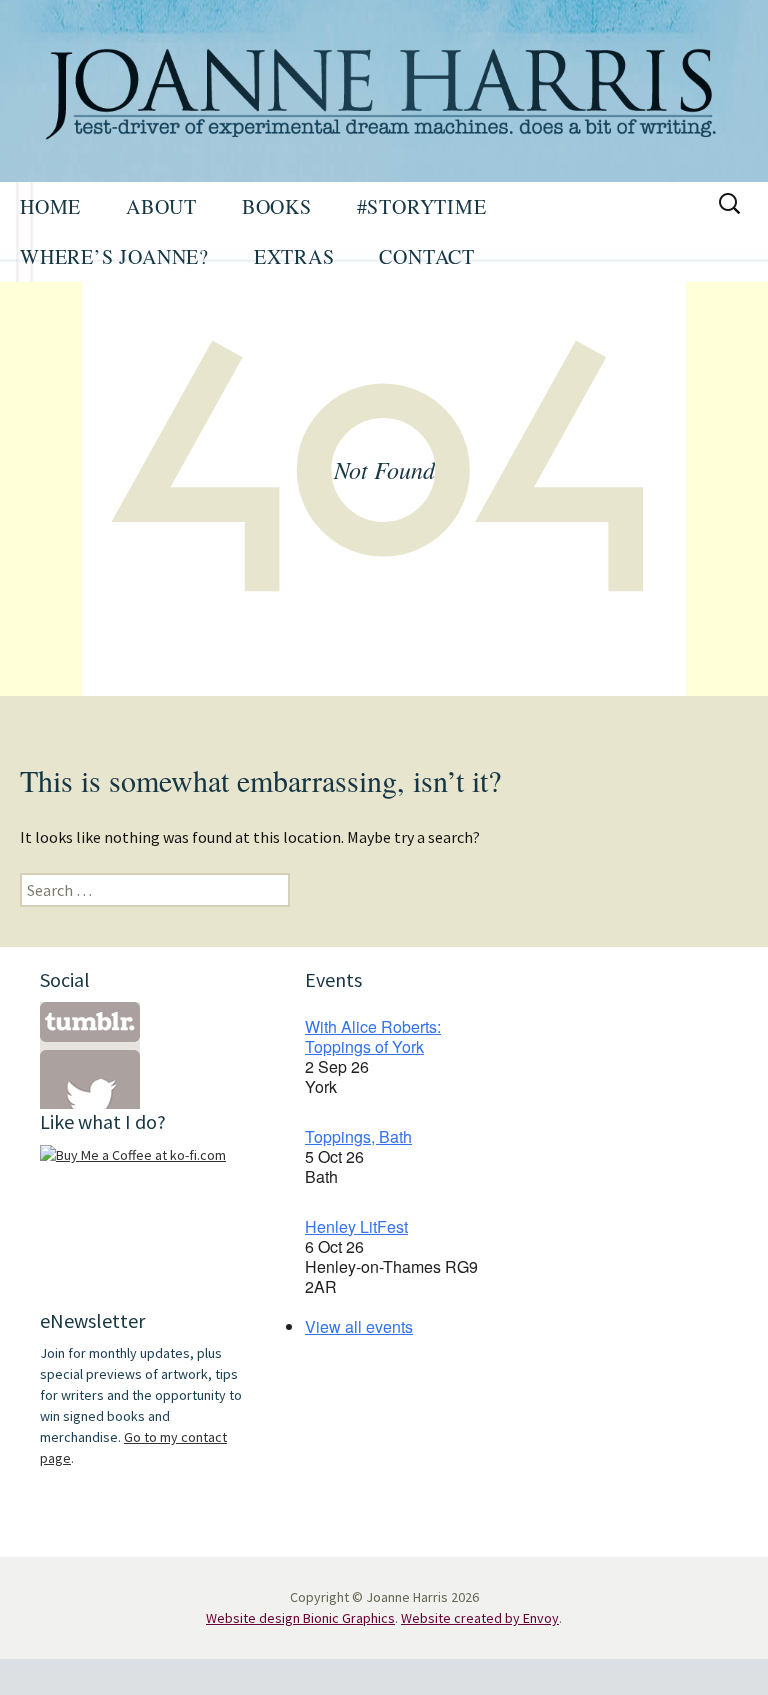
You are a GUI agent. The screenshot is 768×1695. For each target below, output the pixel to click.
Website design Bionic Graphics (300, 1618)
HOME (50, 206)
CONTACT (427, 256)
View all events (359, 1326)
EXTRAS (294, 256)
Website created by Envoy (480, 1618)
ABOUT (161, 206)
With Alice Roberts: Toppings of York (373, 1036)
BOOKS (277, 206)
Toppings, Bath (358, 1136)
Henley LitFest (356, 1226)
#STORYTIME (422, 206)
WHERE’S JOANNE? (114, 256)
